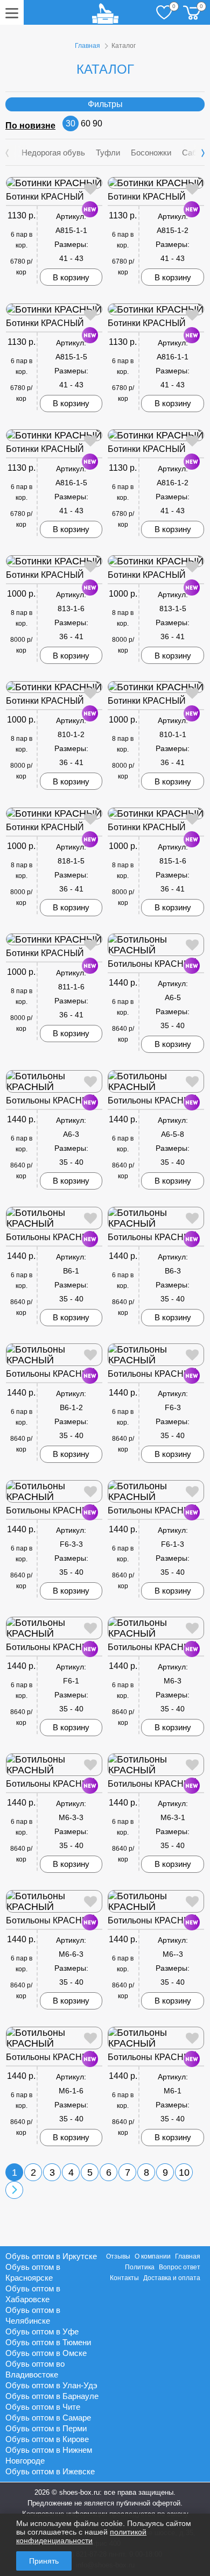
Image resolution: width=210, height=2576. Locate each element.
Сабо (192, 153)
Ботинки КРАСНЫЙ (45, 197)
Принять (44, 2561)
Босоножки (151, 153)
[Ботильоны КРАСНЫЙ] (156, 945)
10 (184, 2172)
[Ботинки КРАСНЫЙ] (54, 183)
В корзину (71, 277)
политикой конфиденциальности (81, 2536)
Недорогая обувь (53, 153)
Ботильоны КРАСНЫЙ (153, 964)
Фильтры (105, 104)
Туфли (108, 153)
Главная (87, 46)
